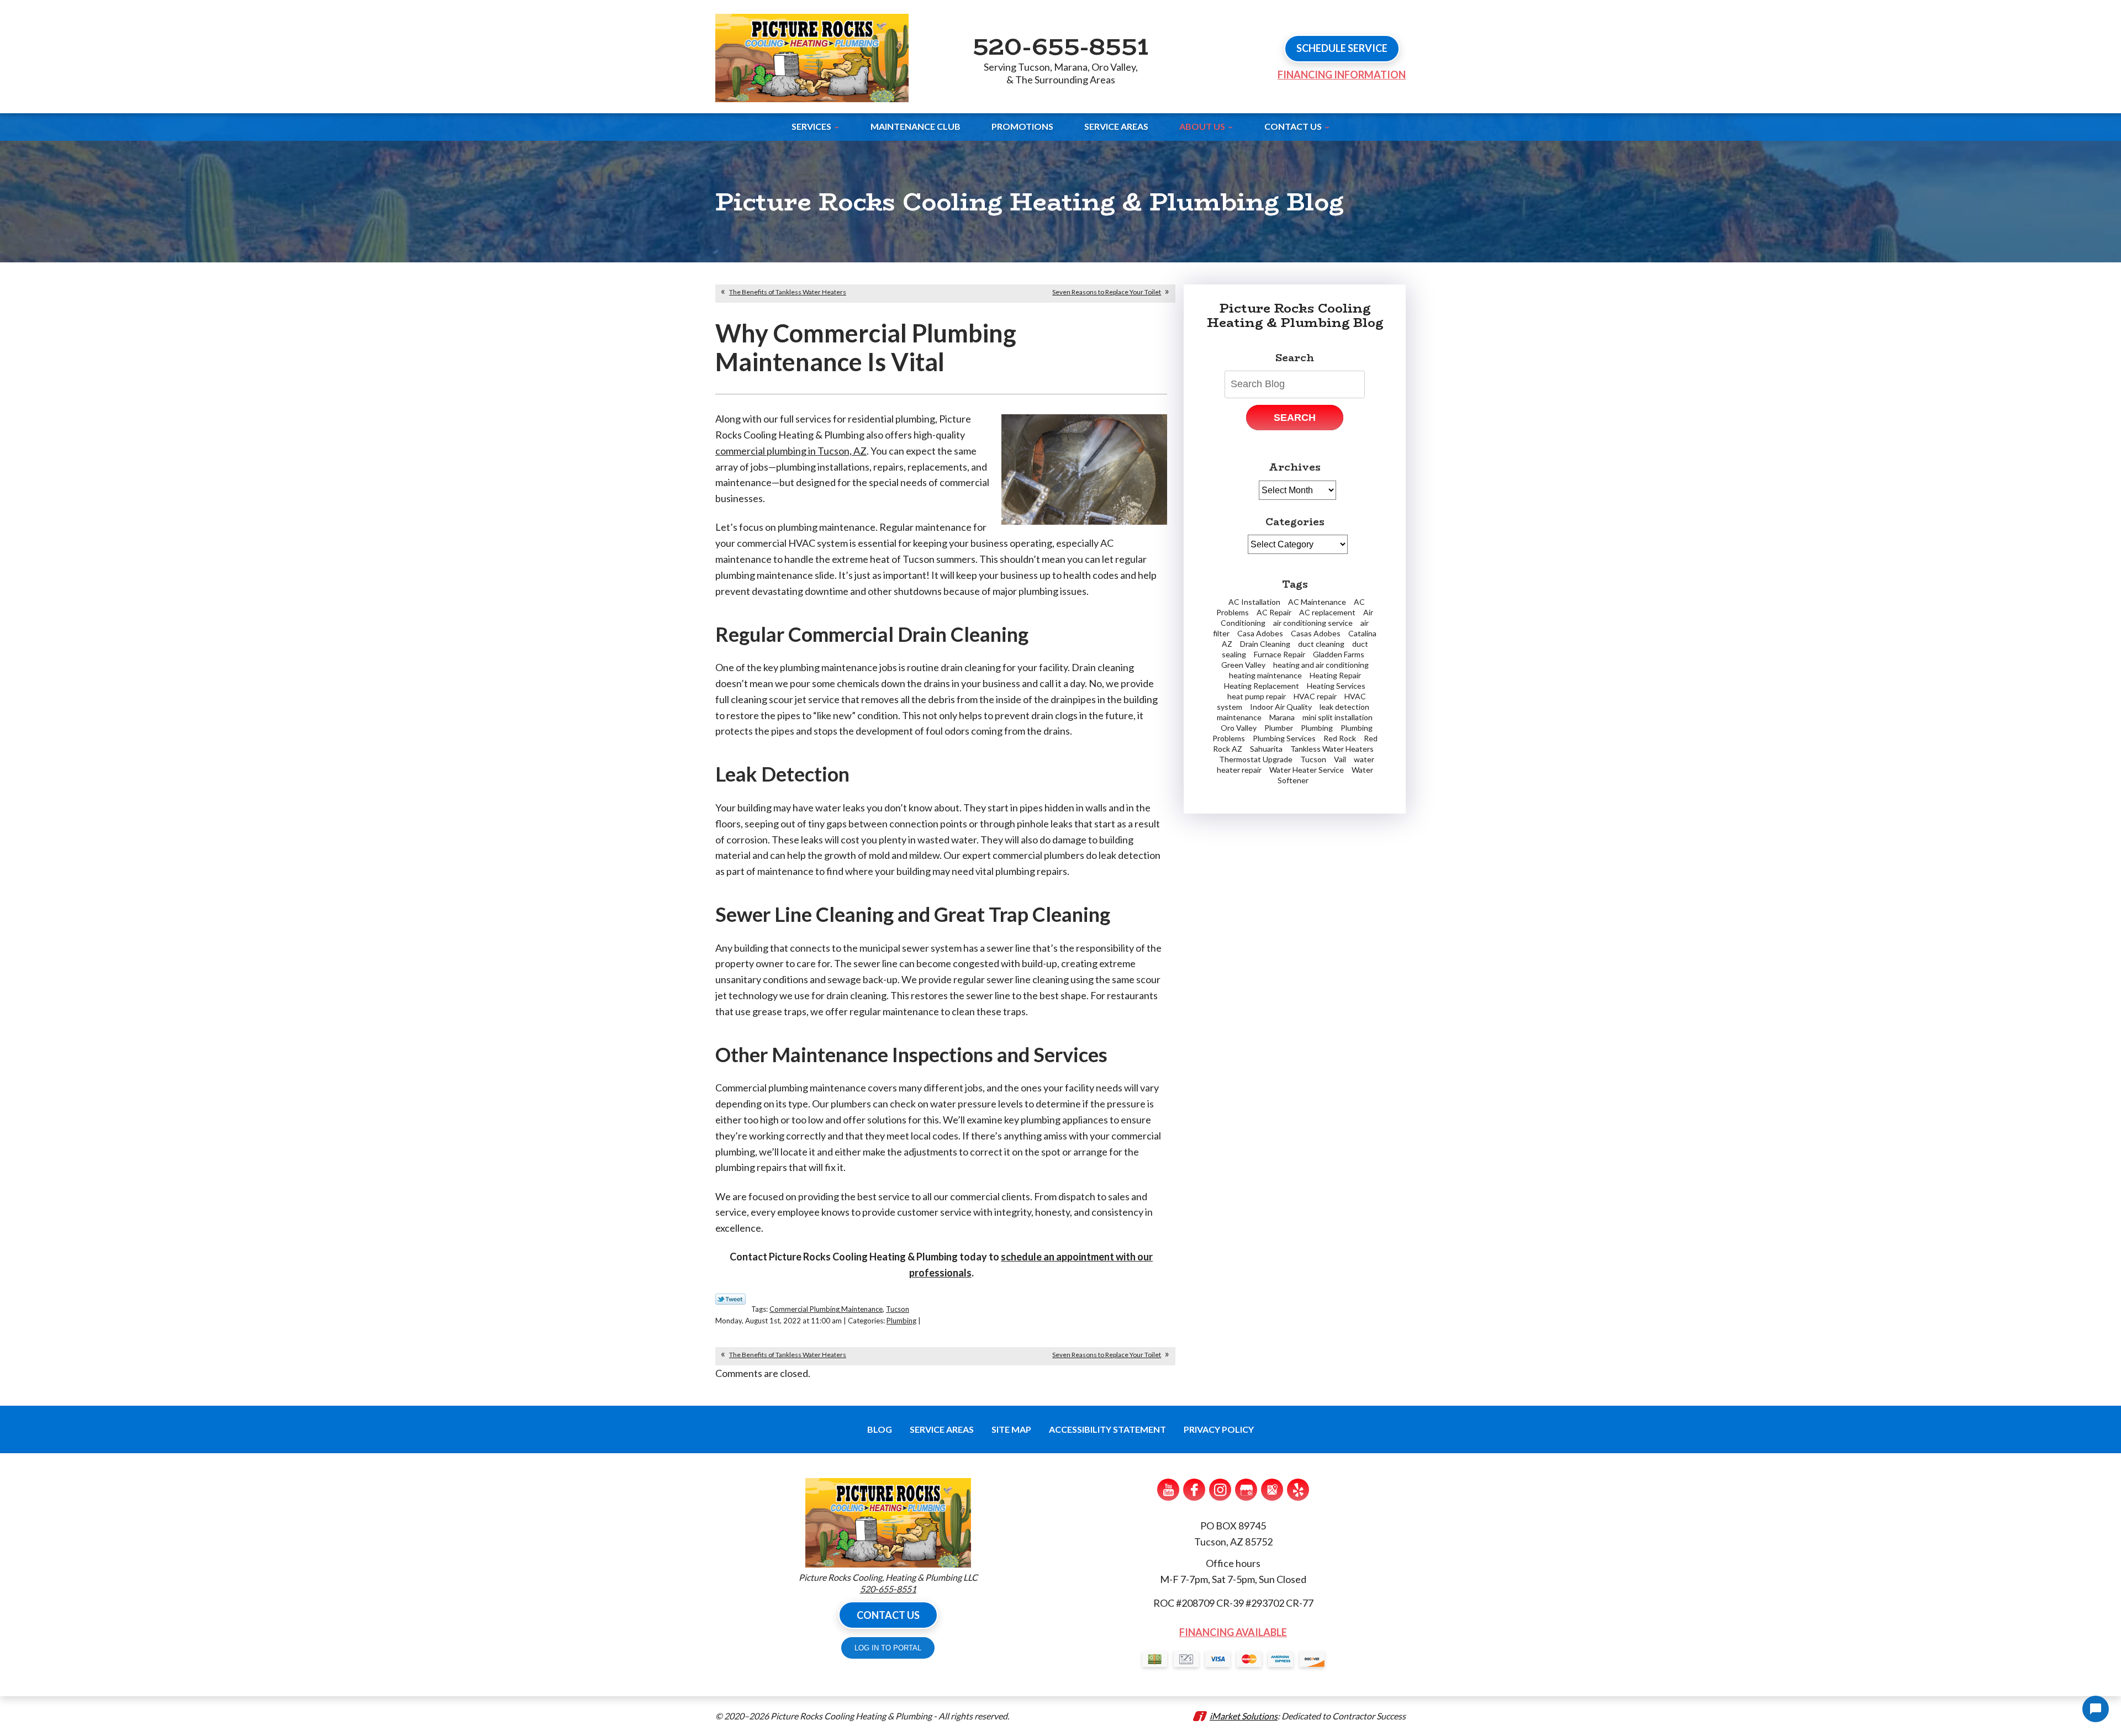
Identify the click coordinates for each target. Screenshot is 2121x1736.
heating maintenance (1265, 675)
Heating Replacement (1262, 686)
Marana (1282, 717)
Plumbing (901, 1321)
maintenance (1239, 717)
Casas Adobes (1316, 633)
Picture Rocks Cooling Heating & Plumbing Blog (1295, 315)
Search (1295, 418)
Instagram (1220, 1490)
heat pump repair (1257, 696)
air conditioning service (1313, 623)
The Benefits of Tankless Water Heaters (788, 292)
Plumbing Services (1284, 738)
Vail (1340, 759)
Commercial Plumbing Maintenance (826, 1309)
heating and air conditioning (1321, 665)
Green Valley (1243, 665)
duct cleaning (1321, 644)
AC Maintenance (1317, 602)
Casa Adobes (1260, 633)
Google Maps (1272, 1490)
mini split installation (1338, 717)
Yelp (1298, 1490)
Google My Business (1246, 1490)
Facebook (1194, 1490)
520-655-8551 (1060, 46)
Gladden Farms (1339, 654)
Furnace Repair (1280, 654)
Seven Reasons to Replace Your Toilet (1107, 292)
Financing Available (1233, 1632)
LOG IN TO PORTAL (888, 1648)
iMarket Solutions (1244, 1716)
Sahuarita (1266, 749)
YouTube (1168, 1490)
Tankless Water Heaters (1332, 749)
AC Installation (1254, 602)
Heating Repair (1335, 675)
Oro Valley (1239, 728)
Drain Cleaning (1265, 644)
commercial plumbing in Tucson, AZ (791, 451)
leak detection (1344, 707)
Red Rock (1340, 738)
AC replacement (1327, 612)
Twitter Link (730, 1299)
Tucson (898, 1309)
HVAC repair (1315, 696)
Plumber (1279, 728)
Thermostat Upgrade (1256, 759)
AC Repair (1274, 612)
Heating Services (1336, 686)
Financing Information (1342, 75)
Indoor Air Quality (1281, 707)
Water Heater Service (1307, 770)
